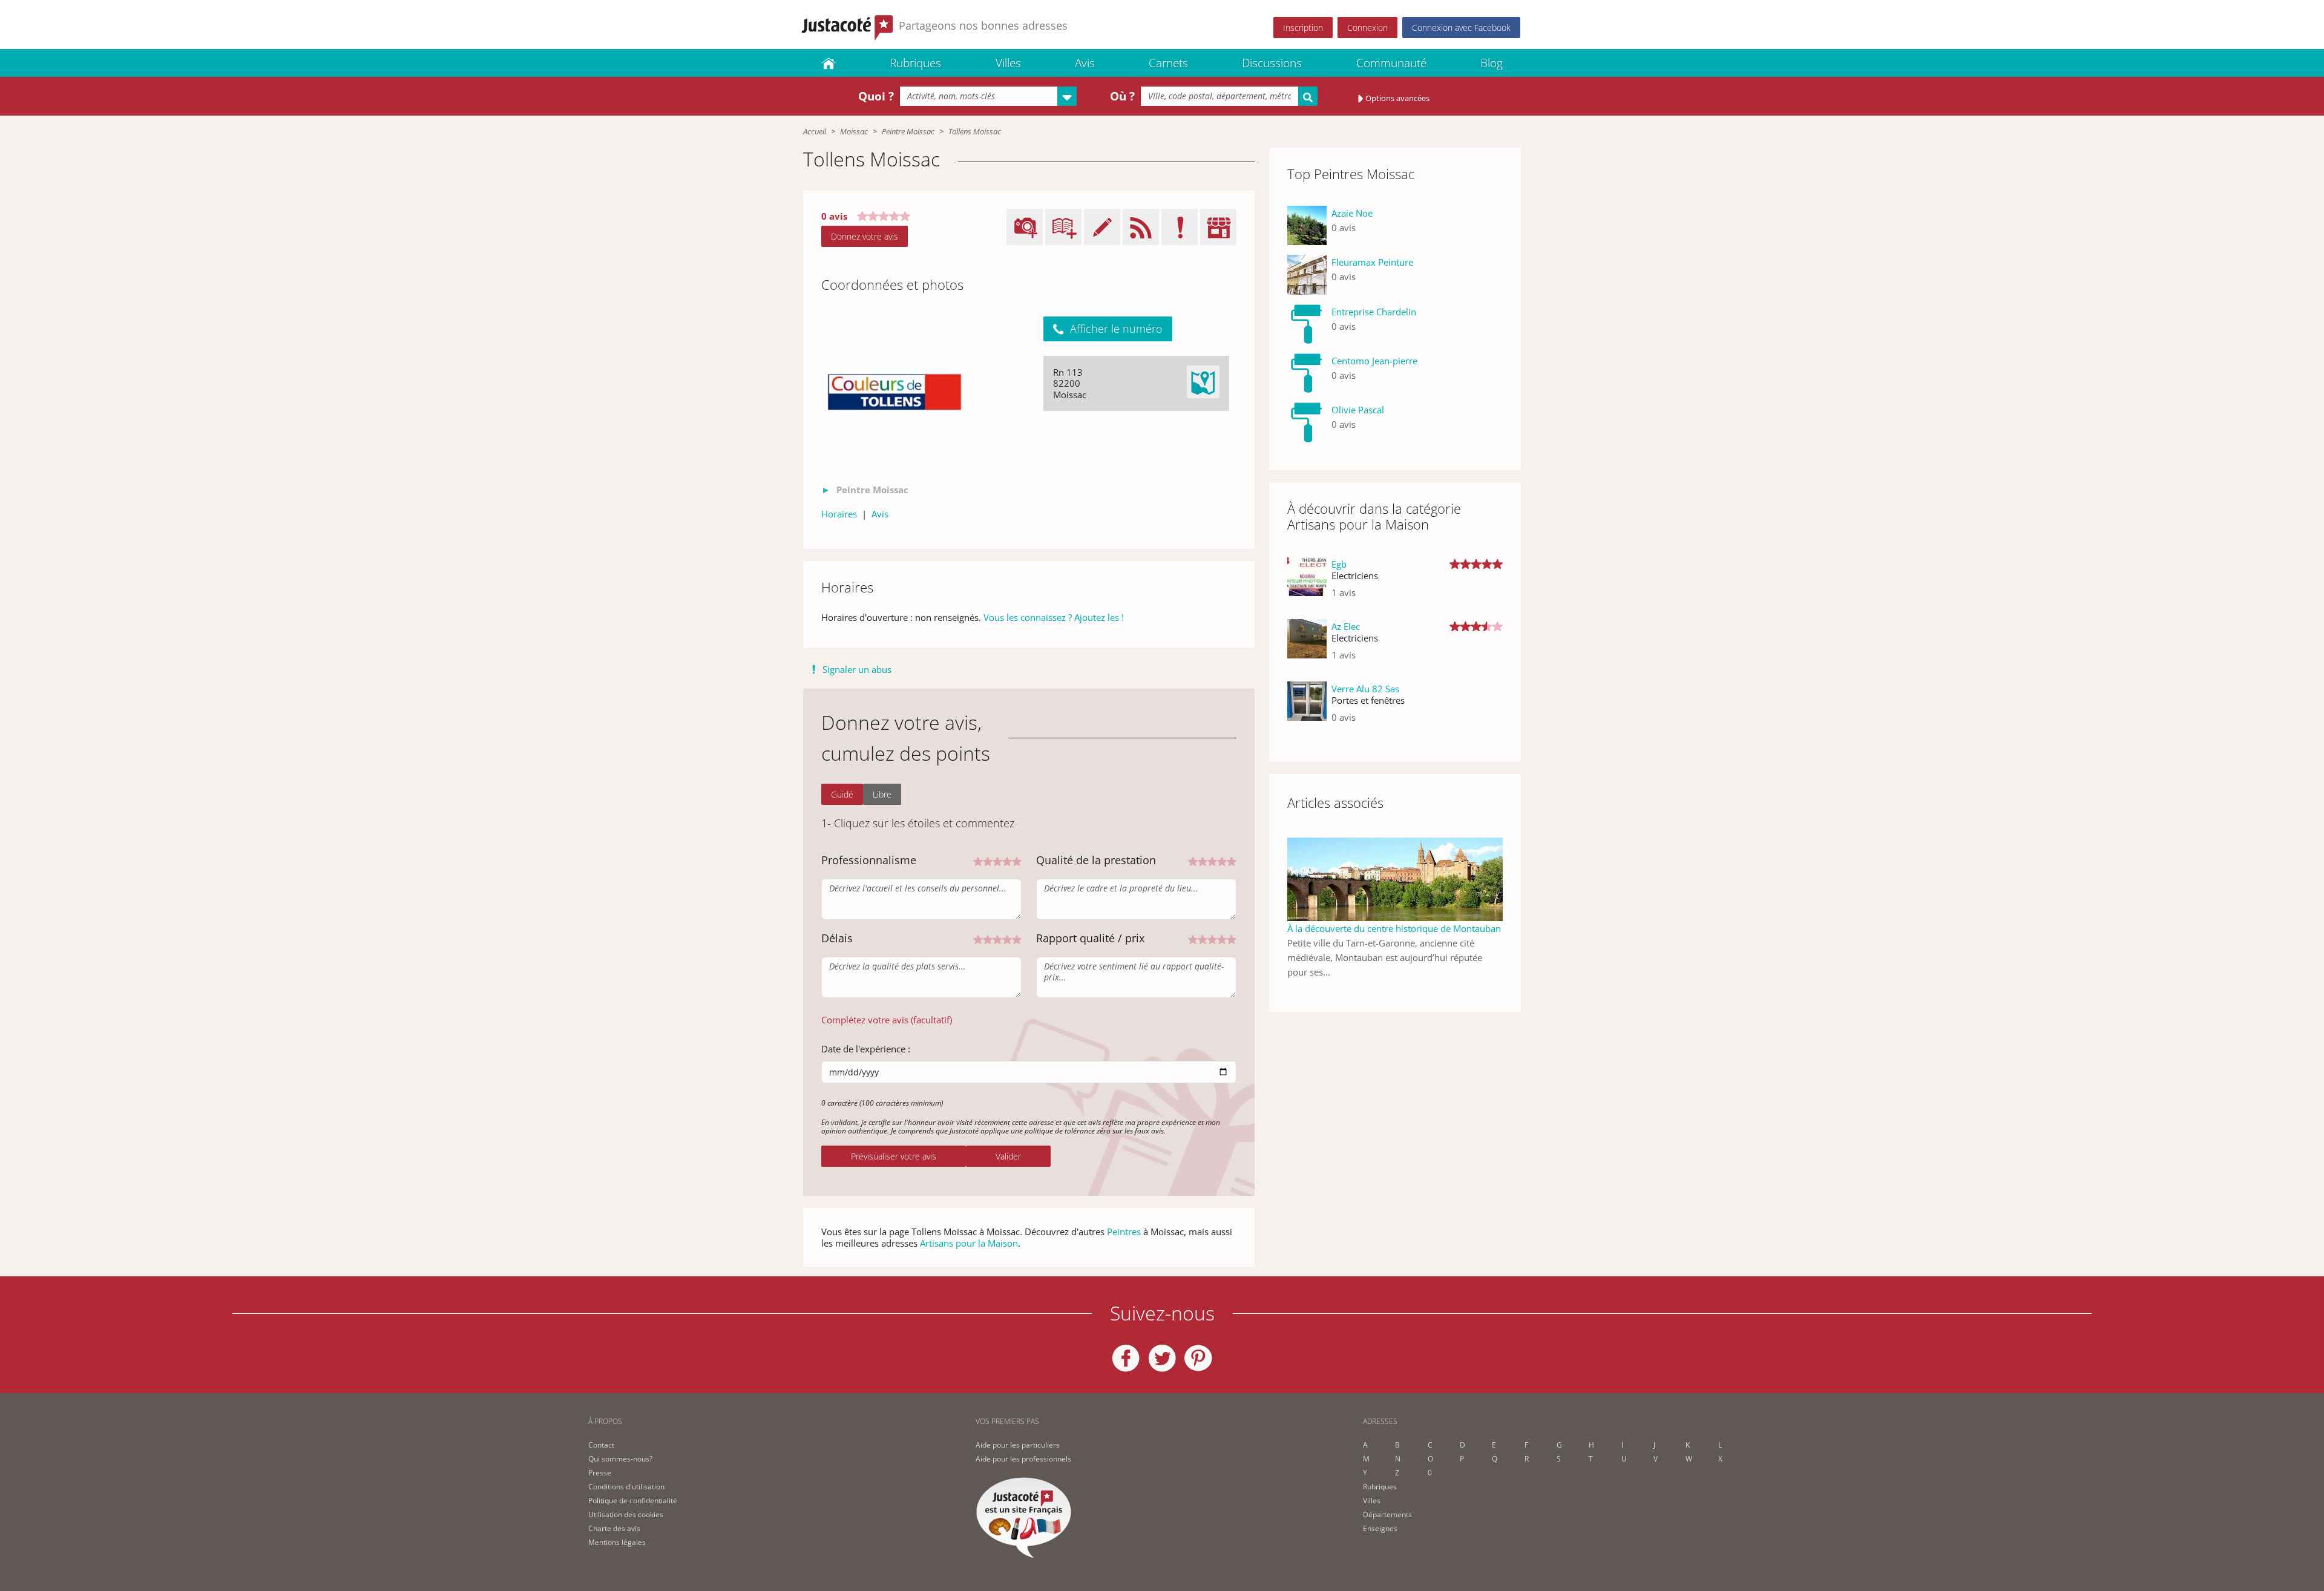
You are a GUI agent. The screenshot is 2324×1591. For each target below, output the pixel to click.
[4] (1007, 860)
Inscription (1303, 28)
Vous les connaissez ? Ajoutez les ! (1054, 617)
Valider (1008, 1156)
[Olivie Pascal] (1307, 422)
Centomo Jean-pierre (1374, 361)
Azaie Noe (1352, 213)
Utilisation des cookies (626, 1514)
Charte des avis (614, 1528)
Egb (1339, 564)
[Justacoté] (829, 63)
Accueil (815, 131)
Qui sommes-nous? (620, 1459)
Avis (1085, 63)
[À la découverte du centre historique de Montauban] (1395, 878)
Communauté (1391, 63)
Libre (882, 794)
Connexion (1367, 28)
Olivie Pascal (1358, 410)
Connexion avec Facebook (1461, 28)
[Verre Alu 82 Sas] (1307, 708)
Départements (1387, 1514)
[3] (997, 860)
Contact (601, 1445)
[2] (988, 860)
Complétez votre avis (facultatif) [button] (887, 1020)
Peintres (1124, 1232)
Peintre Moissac (908, 131)
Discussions (1272, 63)
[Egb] (1307, 583)
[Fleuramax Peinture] (1307, 274)
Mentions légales (617, 1542)
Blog (1492, 63)
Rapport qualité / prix (1090, 938)
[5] (1017, 860)
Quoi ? (876, 96)
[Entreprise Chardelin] (1307, 324)
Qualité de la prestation (1096, 860)
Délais (837, 938)
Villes (1008, 63)
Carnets (1168, 63)
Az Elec (1346, 626)
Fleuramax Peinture (1372, 262)
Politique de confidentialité (633, 1501)
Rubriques (915, 63)
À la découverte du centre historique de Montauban (1394, 928)
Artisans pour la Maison (969, 1243)
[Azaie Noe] (1307, 225)
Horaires (839, 514)
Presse (600, 1473)
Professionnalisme (869, 860)
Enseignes (1380, 1528)
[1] (978, 860)
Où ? (1122, 96)
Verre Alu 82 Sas (1365, 689)
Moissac (854, 131)
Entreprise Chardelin (1374, 312)
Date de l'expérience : (866, 1049)
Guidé (842, 794)
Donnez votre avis (865, 236)
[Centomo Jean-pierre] (1307, 373)
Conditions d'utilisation (626, 1487)
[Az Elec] (1307, 645)
